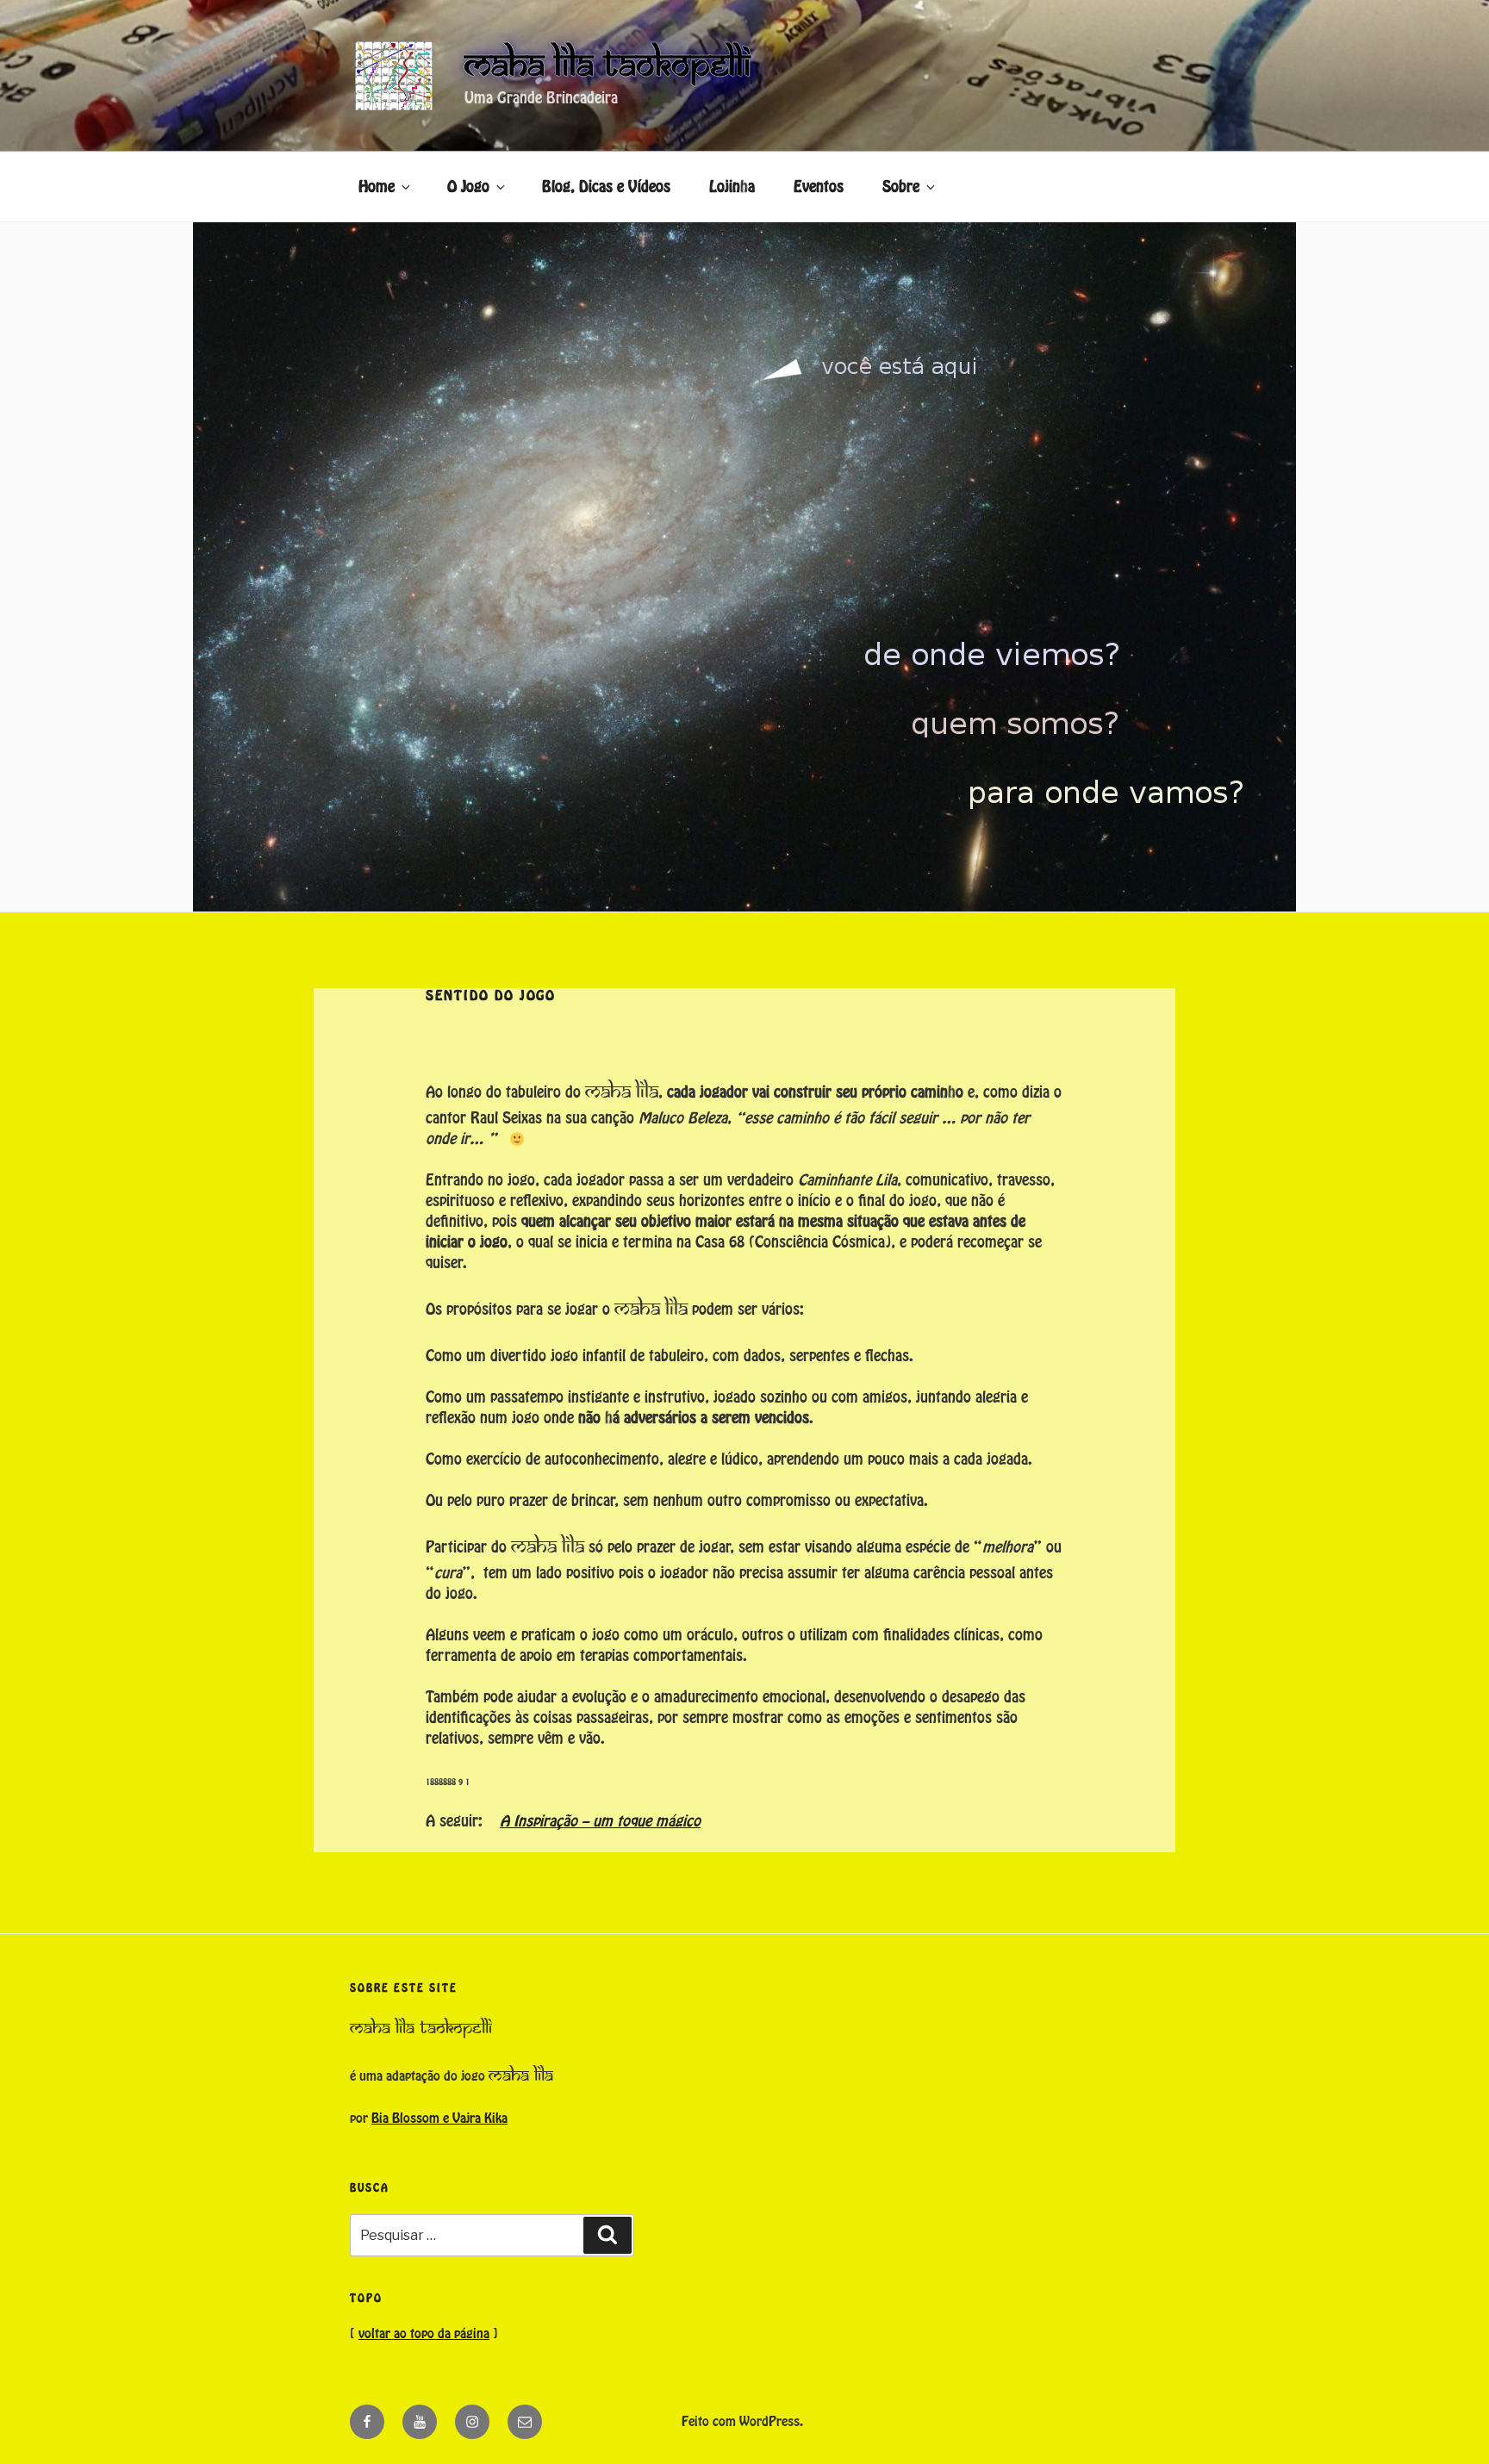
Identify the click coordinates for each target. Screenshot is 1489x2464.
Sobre (901, 187)
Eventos (819, 187)
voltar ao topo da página (424, 2334)
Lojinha (732, 187)
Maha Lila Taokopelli (607, 65)
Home (377, 187)
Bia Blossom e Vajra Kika (439, 2119)
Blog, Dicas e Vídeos (606, 187)
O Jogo (468, 187)
